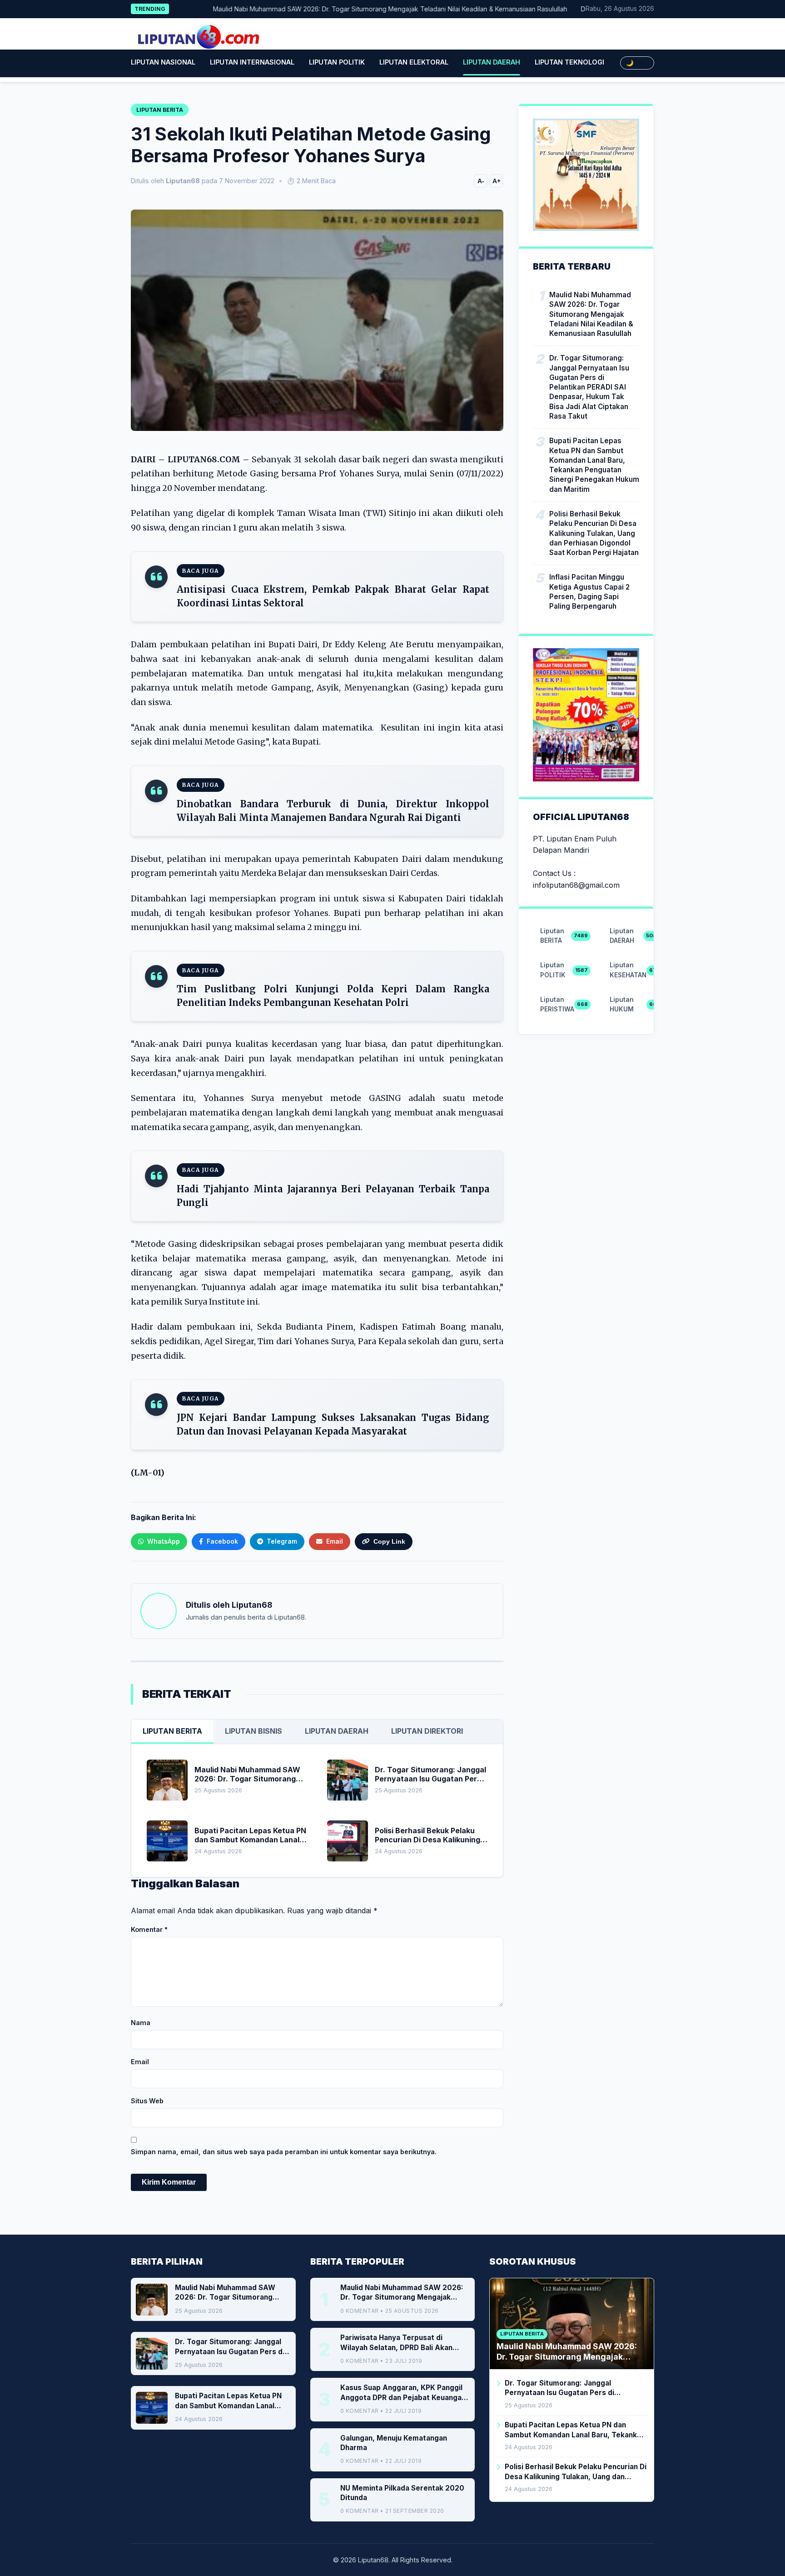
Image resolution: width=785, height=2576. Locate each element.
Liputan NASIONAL (163, 62)
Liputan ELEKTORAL (414, 62)
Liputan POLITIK (337, 62)
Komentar (149, 1929)
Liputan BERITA (172, 1731)
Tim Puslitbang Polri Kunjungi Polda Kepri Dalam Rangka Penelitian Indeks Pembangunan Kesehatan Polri (333, 996)
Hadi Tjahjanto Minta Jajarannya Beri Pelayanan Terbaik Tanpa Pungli (333, 1196)
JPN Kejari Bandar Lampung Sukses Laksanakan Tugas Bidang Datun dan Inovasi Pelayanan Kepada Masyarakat (333, 1424)
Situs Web (147, 2101)
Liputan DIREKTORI (427, 1731)
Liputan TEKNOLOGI (569, 62)
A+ (497, 181)
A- (481, 181)
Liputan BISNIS (253, 1731)
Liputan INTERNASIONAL (252, 62)
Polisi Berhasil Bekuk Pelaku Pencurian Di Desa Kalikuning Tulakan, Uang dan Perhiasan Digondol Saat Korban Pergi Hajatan (594, 533)
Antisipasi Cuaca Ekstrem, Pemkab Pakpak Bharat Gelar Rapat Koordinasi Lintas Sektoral (333, 596)
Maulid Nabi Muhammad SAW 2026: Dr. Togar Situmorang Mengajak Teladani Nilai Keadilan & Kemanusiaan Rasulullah (350, 9)
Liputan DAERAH (492, 62)
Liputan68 (252, 1605)
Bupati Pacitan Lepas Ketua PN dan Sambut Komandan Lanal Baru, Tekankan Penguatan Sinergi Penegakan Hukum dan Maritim (594, 465)
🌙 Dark (637, 63)
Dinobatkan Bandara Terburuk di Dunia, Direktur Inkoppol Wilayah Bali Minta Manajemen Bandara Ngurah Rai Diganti (333, 811)
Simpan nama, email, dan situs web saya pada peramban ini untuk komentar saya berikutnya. (284, 2152)
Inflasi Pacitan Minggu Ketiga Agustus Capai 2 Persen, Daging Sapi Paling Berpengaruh (589, 592)
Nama (141, 2023)
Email (140, 2062)
